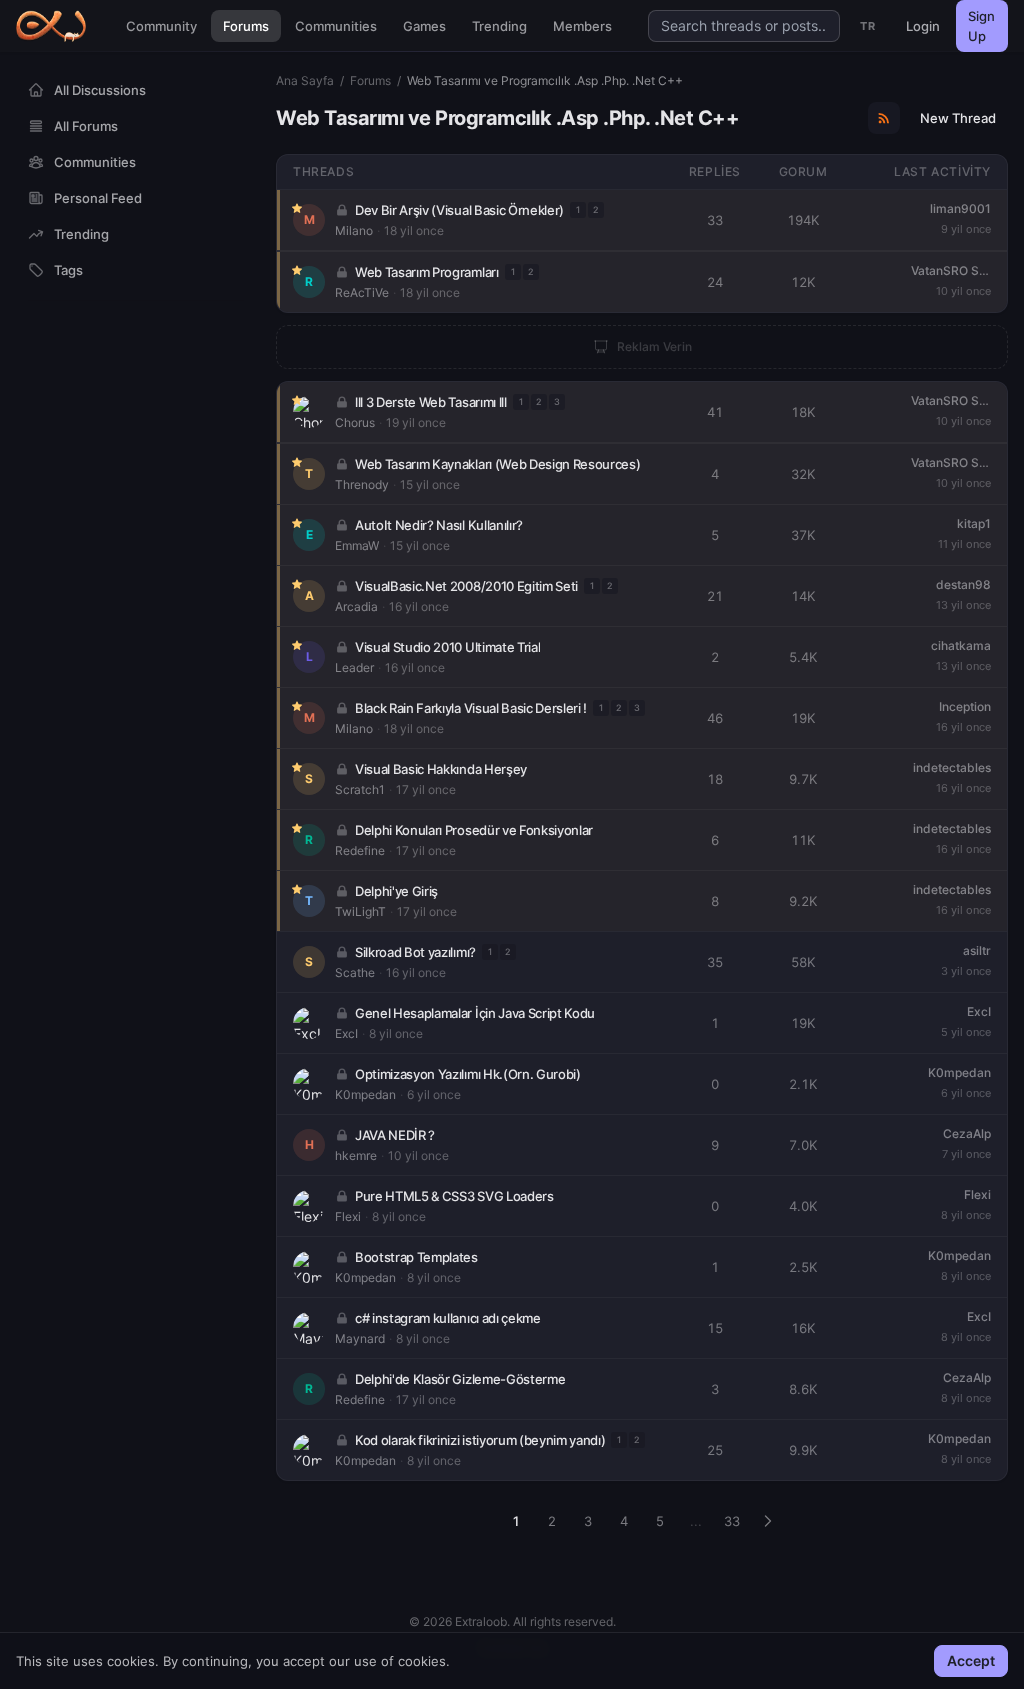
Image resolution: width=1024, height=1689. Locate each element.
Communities (336, 26)
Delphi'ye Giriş (396, 891)
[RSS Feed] (884, 118)
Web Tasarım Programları (427, 272)
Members (582, 26)
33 (732, 1521)
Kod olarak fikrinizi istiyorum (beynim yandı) (480, 1440)
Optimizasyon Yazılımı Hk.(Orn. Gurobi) (468, 1074)
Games (424, 26)
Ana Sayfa (305, 80)
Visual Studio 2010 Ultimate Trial (447, 647)
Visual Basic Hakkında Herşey (441, 769)
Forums (246, 26)
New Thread (958, 118)
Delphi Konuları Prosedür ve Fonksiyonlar (474, 830)
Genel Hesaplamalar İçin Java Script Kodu (475, 1013)
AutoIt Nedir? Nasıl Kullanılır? (439, 525)
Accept (971, 1660)
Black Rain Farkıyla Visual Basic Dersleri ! (471, 708)
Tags (68, 270)
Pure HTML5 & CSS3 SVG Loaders (454, 1196)
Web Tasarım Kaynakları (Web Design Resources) (497, 464)
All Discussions (100, 90)
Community (161, 26)
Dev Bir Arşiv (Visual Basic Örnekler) (459, 210)
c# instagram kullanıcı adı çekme (448, 1318)
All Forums (86, 126)
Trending (499, 26)
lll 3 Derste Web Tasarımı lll (431, 402)
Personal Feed (98, 198)
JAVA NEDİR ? (395, 1135)
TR (867, 26)
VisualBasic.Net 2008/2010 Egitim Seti (466, 586)
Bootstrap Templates (416, 1257)
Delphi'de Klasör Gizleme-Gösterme (460, 1379)
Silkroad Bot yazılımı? (415, 952)
